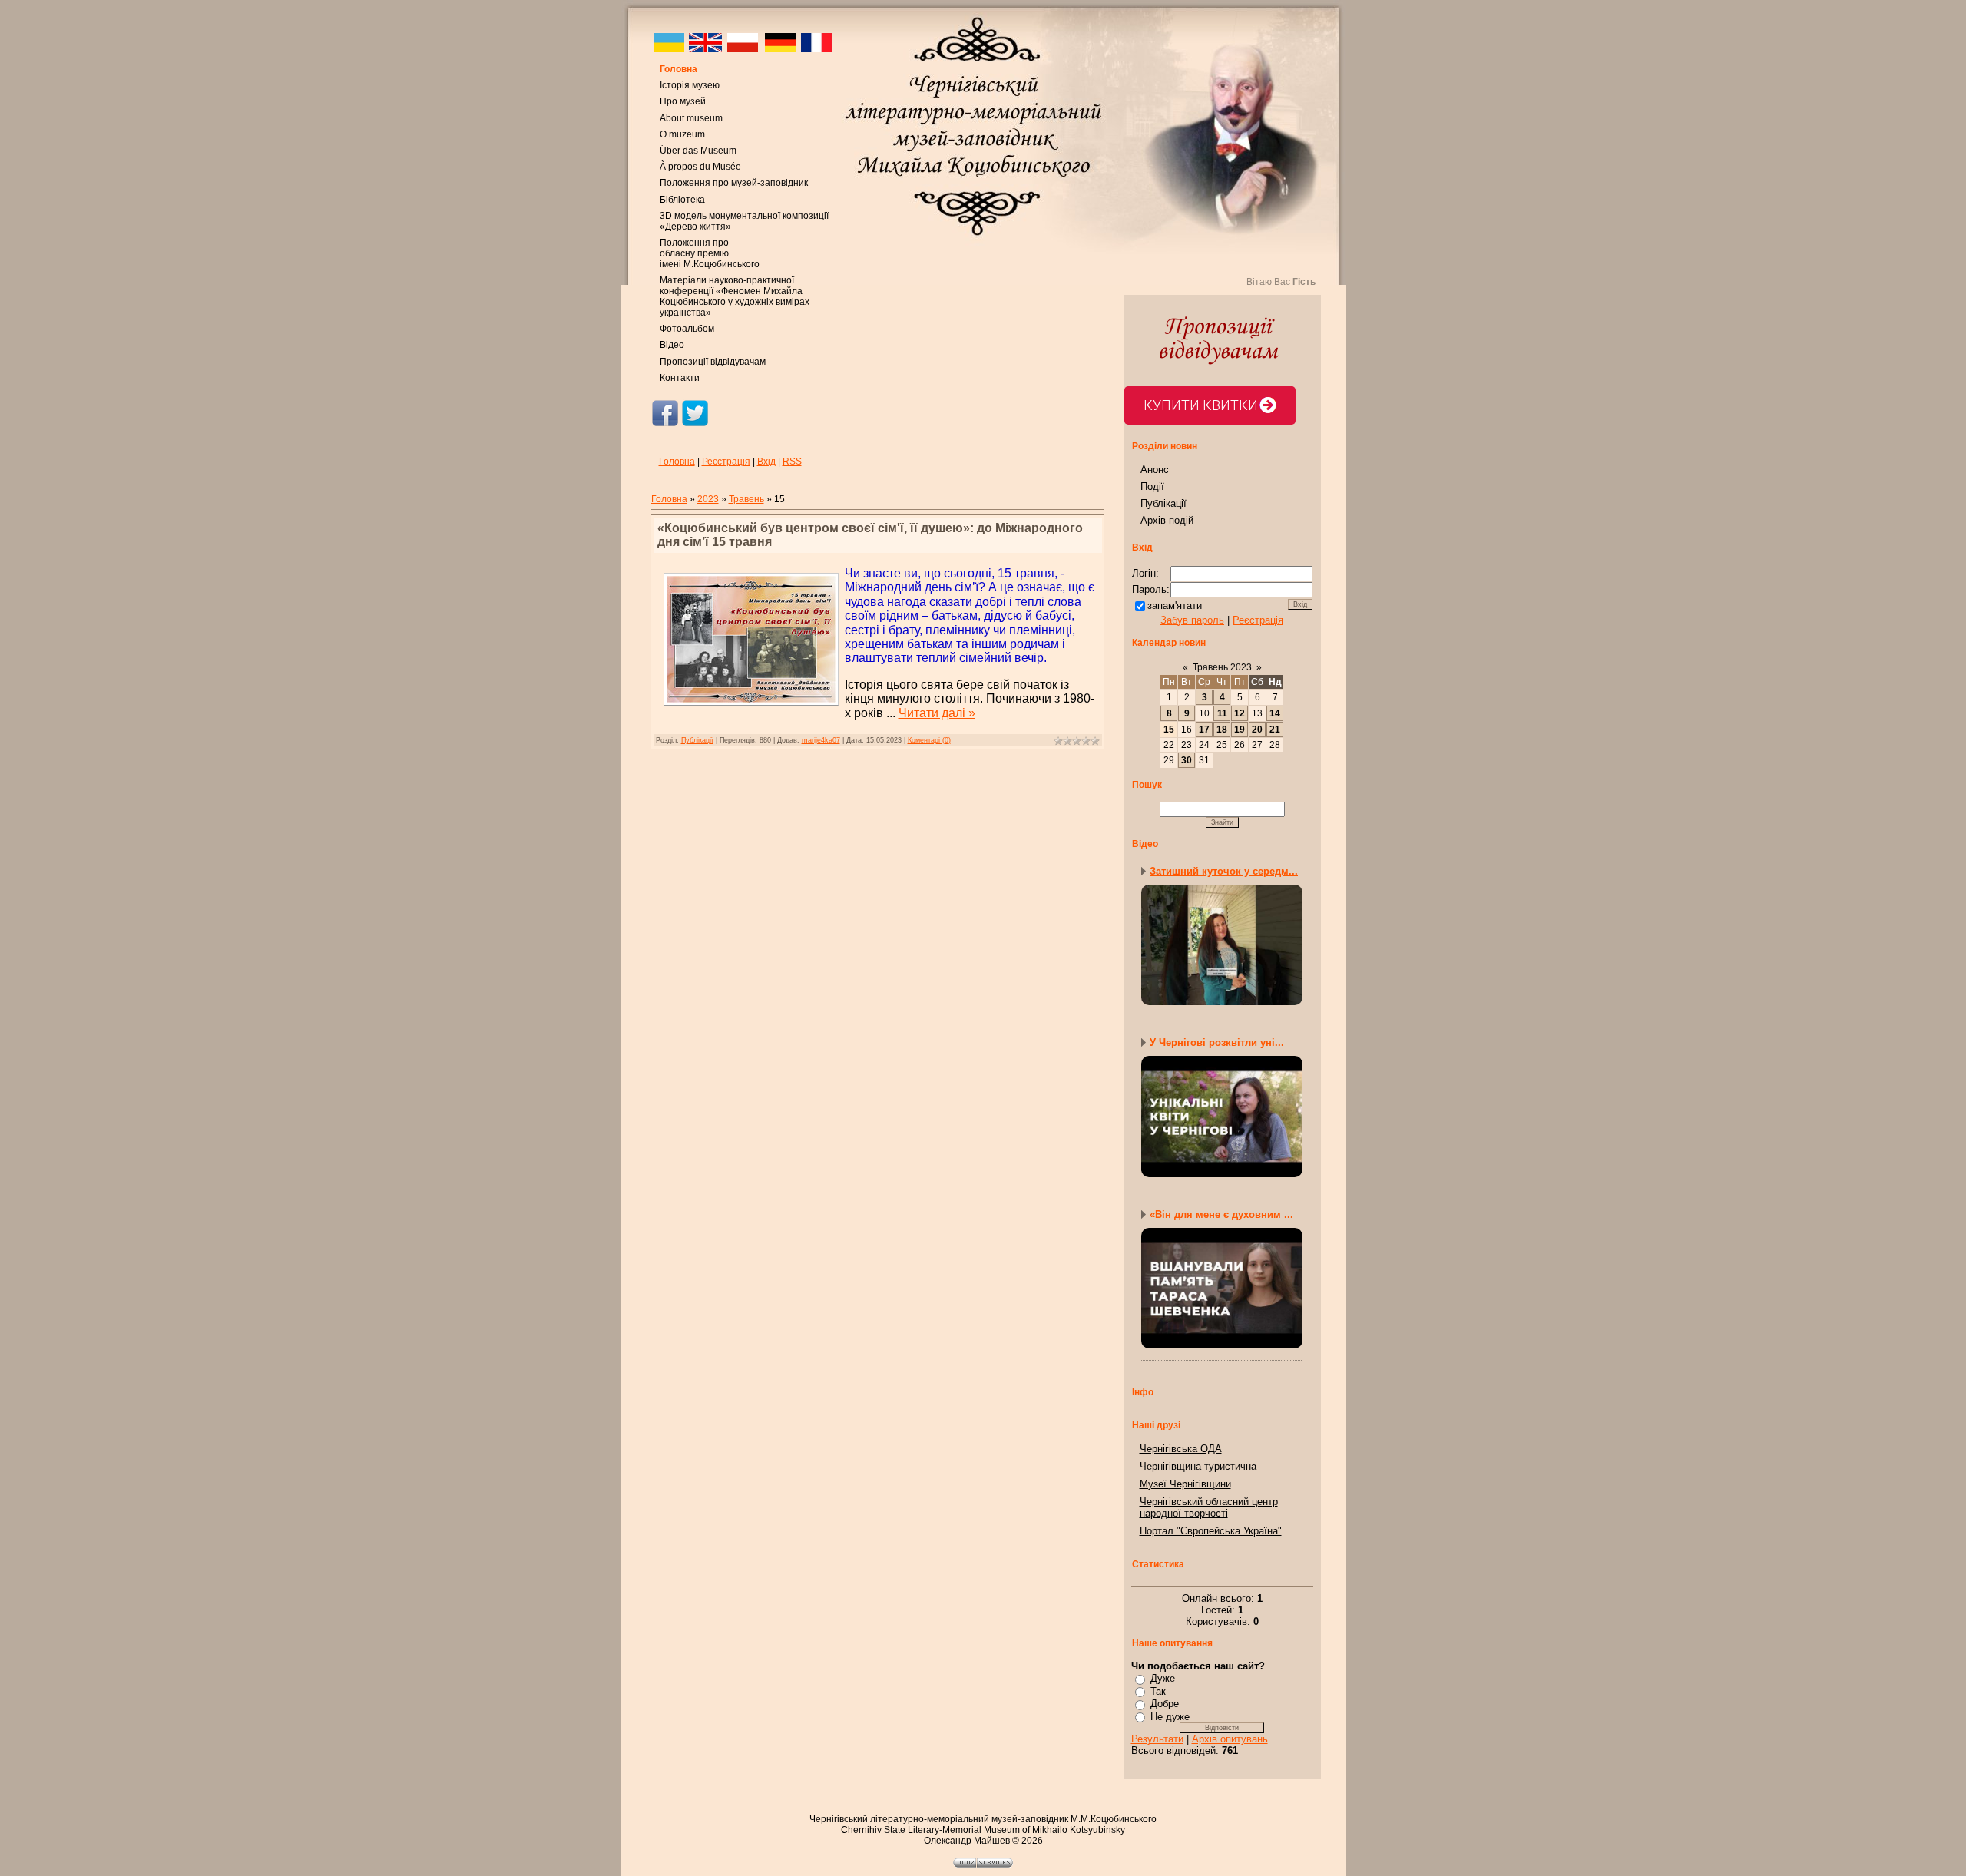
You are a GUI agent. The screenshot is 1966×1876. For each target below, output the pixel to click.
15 (1169, 730)
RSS (792, 462)
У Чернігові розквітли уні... (1217, 1042)
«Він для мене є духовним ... (1221, 1214)
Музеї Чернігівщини (1185, 1484)
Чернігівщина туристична (1198, 1466)
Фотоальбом (687, 329)
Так (1158, 1691)
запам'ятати (1175, 605)
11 (1222, 713)
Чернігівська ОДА (1181, 1449)
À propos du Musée (700, 167)
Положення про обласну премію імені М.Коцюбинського (710, 253)
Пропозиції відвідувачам (713, 362)
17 (1204, 730)
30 (1187, 760)
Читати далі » (937, 713)
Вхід (766, 462)
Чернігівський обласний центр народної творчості (1209, 1507)
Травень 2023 (1222, 667)
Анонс (1155, 470)
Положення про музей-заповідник (734, 183)
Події (1152, 486)
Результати (1157, 1739)
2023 (708, 499)
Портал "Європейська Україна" (1211, 1531)
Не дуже (1170, 1717)
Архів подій (1167, 520)
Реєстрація (726, 462)
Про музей (683, 101)
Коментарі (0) (929, 740)
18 (1222, 730)
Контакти (680, 378)
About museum (691, 118)
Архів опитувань (1230, 1739)
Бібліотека (682, 200)
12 (1240, 713)
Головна (679, 69)
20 (1257, 730)
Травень (746, 499)
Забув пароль (1192, 620)
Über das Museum (698, 151)
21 (1275, 730)
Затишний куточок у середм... (1224, 871)
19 (1240, 730)
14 (1275, 713)
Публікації (697, 740)
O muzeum (682, 134)
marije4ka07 (821, 740)
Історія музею (690, 85)
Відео (672, 345)
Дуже (1163, 1678)
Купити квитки (1201, 405)
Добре (1165, 1704)
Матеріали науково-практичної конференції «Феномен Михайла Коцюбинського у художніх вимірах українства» (735, 296)
